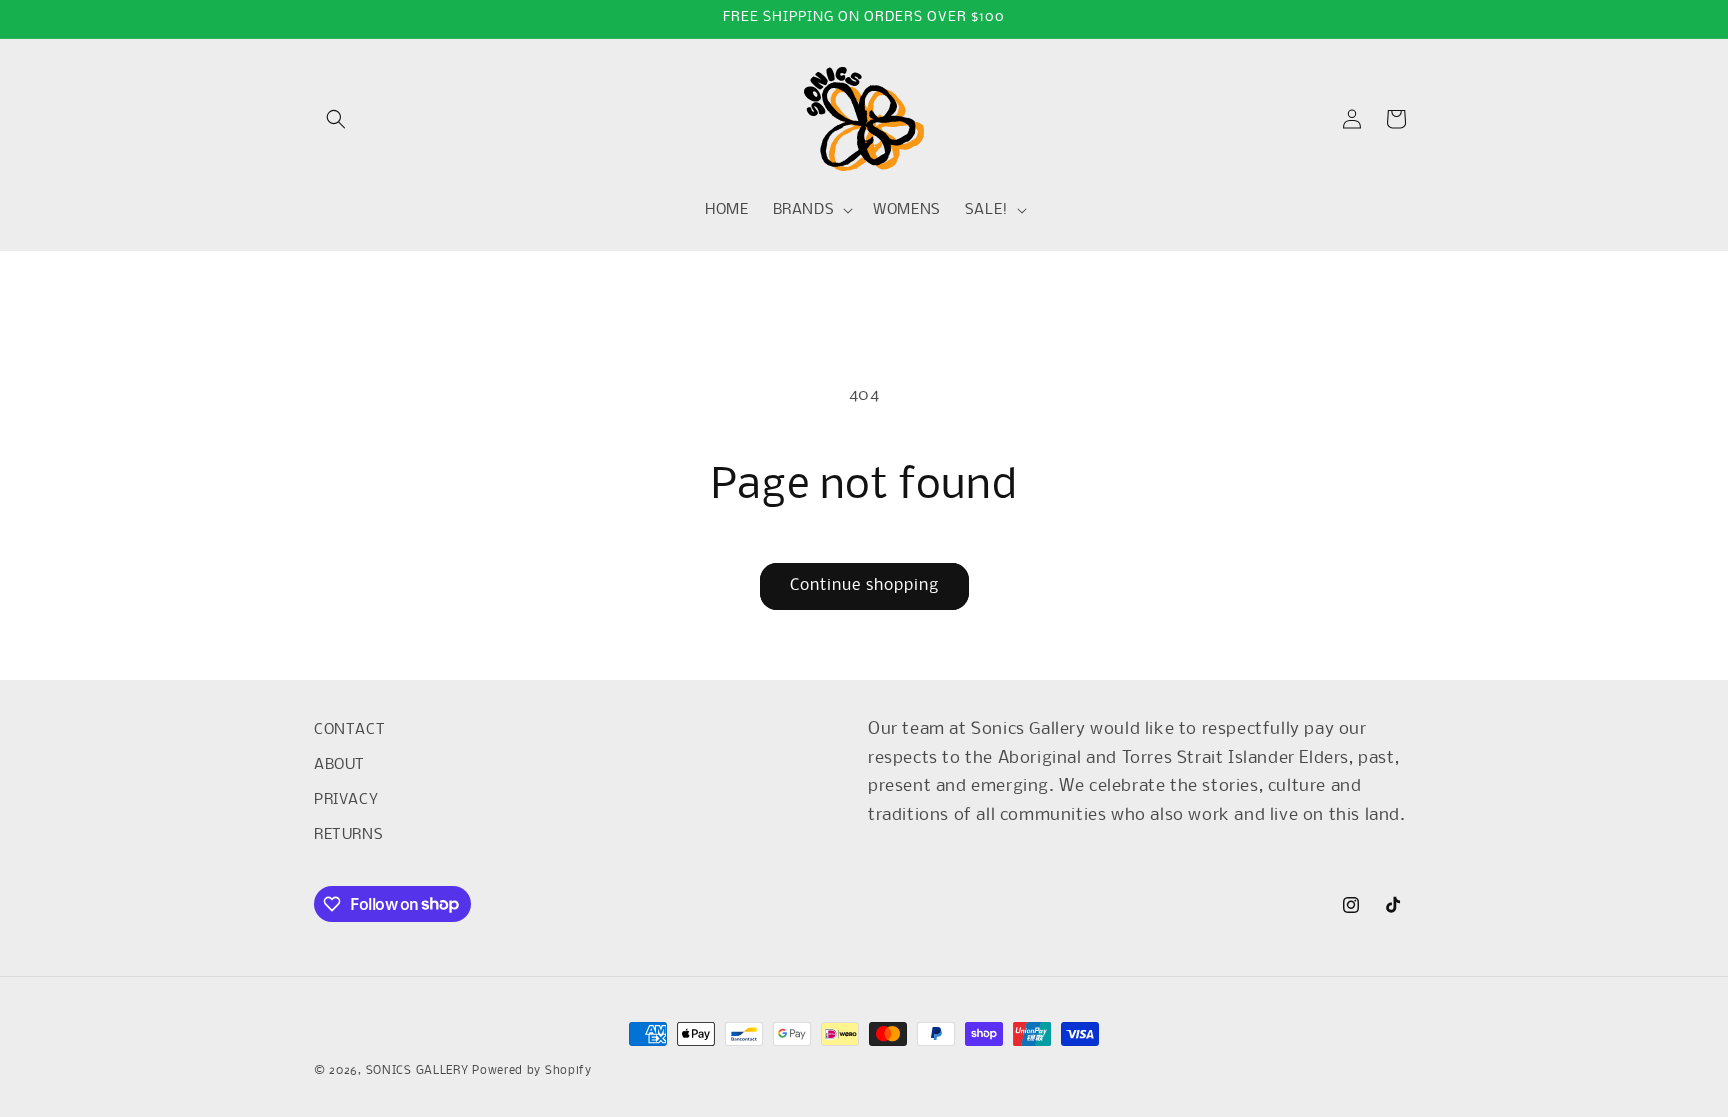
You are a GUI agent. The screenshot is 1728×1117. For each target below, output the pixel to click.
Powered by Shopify (532, 1071)
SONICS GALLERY (417, 1071)
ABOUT (339, 765)
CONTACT (349, 730)
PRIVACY (346, 800)
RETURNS (348, 835)
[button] (336, 119)
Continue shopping (864, 585)
